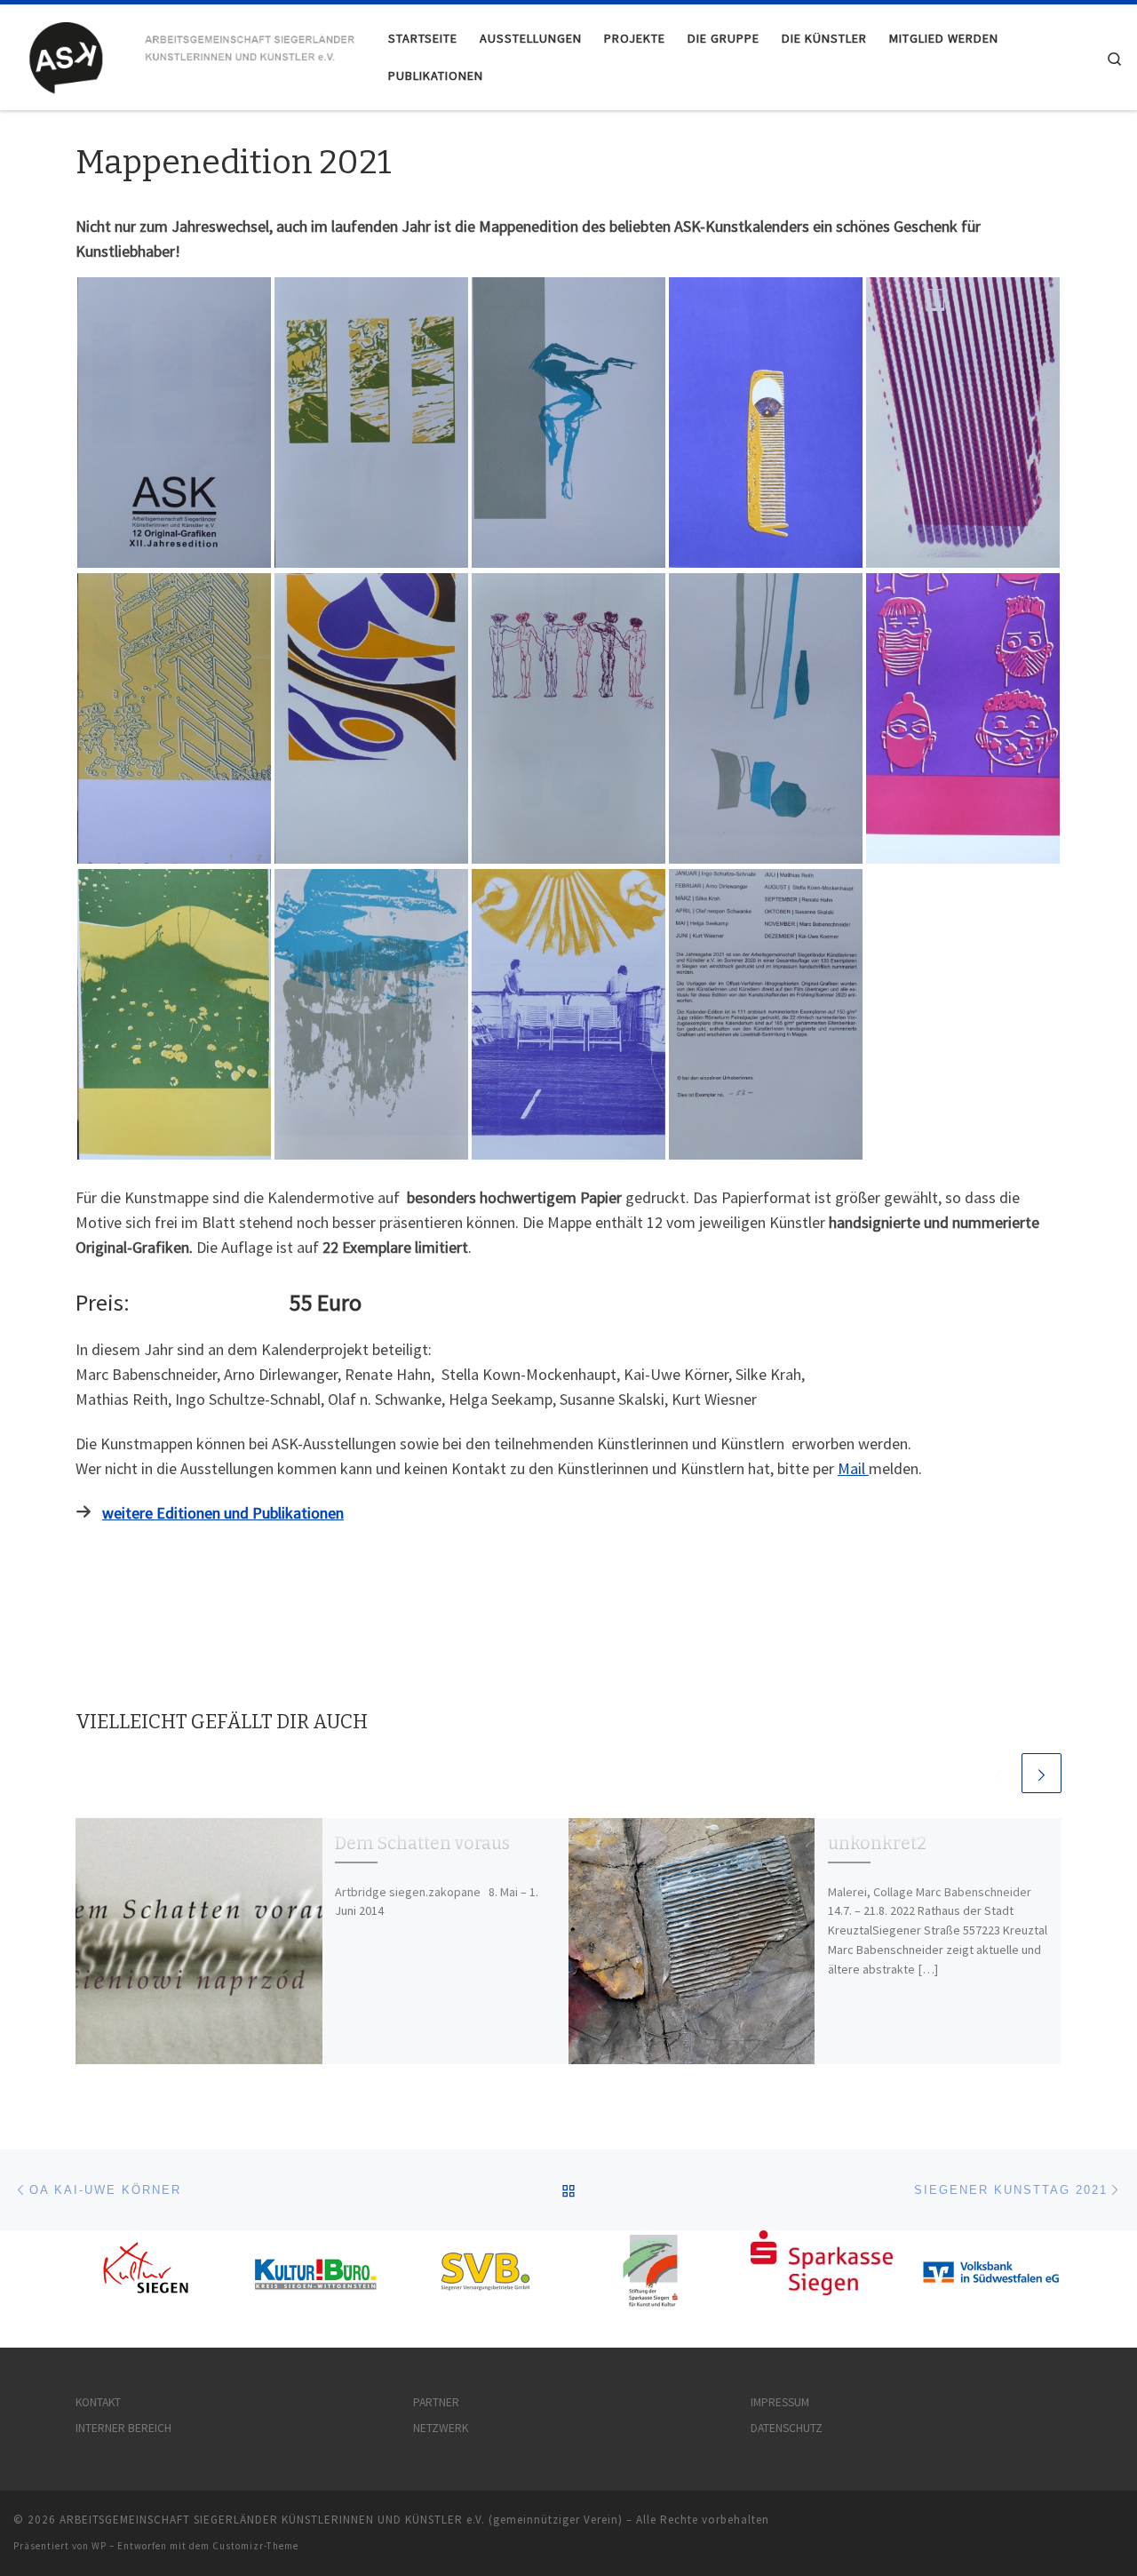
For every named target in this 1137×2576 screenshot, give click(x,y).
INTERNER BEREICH (123, 2428)
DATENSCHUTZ (787, 2428)
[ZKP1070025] (174, 718)
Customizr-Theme (255, 2546)
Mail (853, 1468)
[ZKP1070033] (766, 1014)
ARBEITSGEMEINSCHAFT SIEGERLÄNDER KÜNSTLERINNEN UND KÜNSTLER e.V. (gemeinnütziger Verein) (341, 2520)
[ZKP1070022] (568, 423)
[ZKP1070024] (963, 423)
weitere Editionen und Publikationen (223, 1513)
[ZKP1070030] (174, 1014)
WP (99, 2546)
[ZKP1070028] (766, 718)
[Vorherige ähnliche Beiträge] (999, 1773)
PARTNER (436, 2402)
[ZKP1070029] (963, 718)
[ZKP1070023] (766, 423)
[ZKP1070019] (174, 423)
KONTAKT (98, 2402)
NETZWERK (441, 2428)
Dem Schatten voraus (422, 1843)
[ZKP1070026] (371, 718)
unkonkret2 (877, 1843)
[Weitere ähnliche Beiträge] (1042, 1773)
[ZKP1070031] (371, 1014)
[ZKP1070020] (371, 423)
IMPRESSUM (780, 2402)
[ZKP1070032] (568, 1014)
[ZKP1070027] (568, 718)
